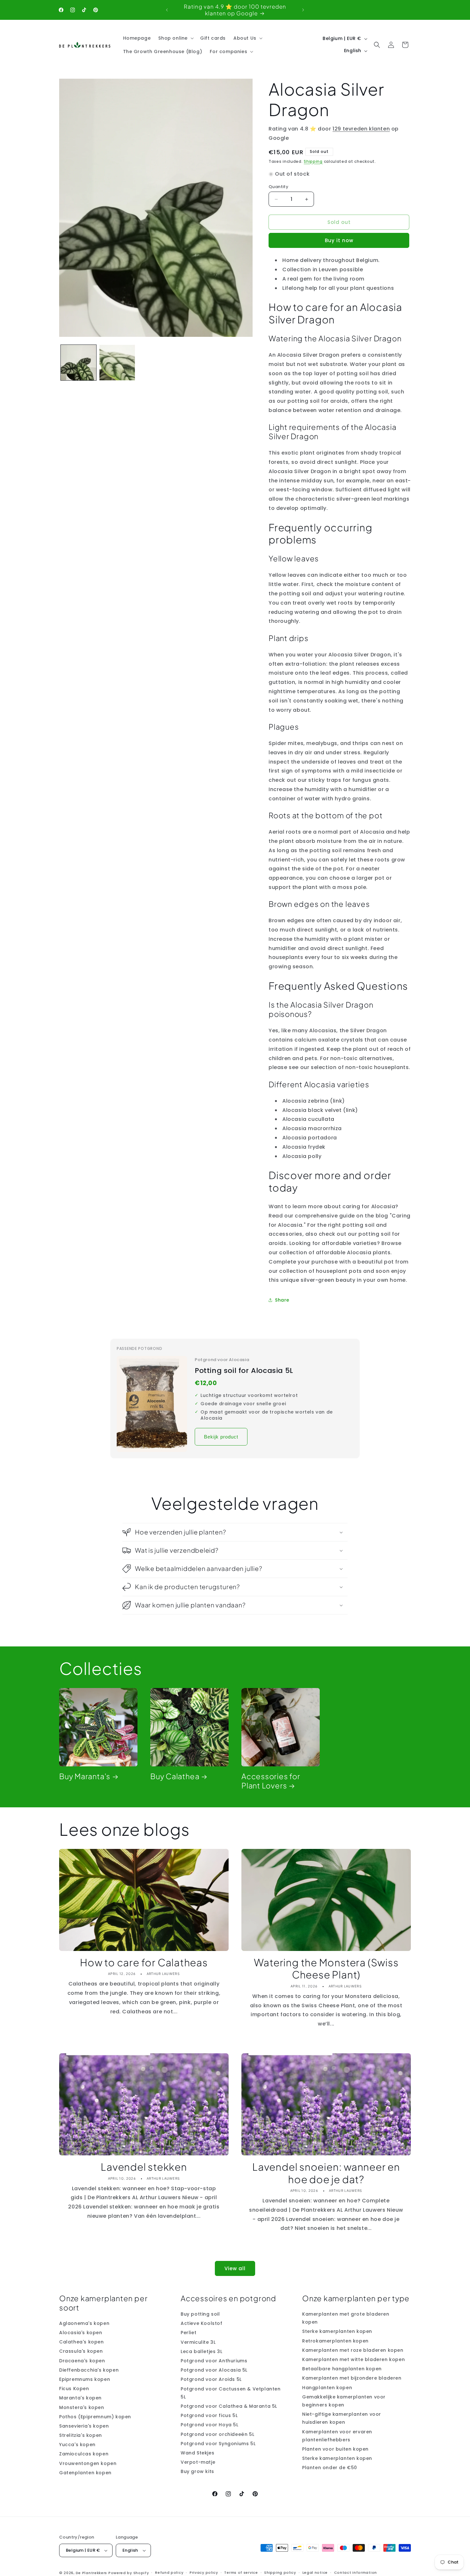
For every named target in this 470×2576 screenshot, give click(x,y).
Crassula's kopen (81, 2351)
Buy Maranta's (85, 1776)
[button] (175, 38)
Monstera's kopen (82, 2407)
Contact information (356, 2572)
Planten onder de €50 (330, 2468)
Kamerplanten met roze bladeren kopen (353, 2350)
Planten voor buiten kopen (335, 2449)
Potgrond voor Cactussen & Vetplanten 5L (231, 2393)
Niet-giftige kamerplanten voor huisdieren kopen (342, 2418)
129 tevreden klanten (361, 129)
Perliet (188, 2333)
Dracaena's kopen (82, 2361)
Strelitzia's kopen (81, 2435)
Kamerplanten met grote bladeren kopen (346, 2318)
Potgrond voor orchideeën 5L (217, 2434)
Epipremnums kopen (85, 2379)
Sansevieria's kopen (84, 2426)
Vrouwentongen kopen (88, 2463)
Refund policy (169, 2572)
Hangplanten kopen (327, 2388)
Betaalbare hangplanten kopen (342, 2369)
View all (235, 2268)
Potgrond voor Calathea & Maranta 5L (229, 2406)
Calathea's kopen (82, 2342)
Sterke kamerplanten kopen (337, 2332)
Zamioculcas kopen (84, 2454)
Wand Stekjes (197, 2453)
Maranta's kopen (80, 2398)
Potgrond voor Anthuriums (214, 2361)
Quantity (278, 187)
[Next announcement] (303, 10)
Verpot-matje (198, 2462)
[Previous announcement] (167, 10)
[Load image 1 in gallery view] (78, 363)
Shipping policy (280, 2572)
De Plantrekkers (92, 2573)
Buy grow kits (197, 2471)
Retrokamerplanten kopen (335, 2341)
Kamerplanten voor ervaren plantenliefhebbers (337, 2436)
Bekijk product (221, 1437)
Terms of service (241, 2572)
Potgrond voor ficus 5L (209, 2415)
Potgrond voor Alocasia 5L (214, 2370)
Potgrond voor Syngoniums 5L (218, 2444)
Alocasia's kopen (81, 2333)
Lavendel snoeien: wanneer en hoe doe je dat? (326, 2173)
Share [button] (282, 1300)
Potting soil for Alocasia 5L (244, 1371)
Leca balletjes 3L (201, 2351)
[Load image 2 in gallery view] (117, 363)
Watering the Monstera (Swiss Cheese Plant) (326, 1969)
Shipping (313, 161)
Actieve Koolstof (202, 2323)
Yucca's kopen (77, 2445)
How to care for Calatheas (144, 1962)
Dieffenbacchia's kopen (89, 2370)
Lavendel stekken (144, 2167)
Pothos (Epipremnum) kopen (95, 2417)
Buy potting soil (200, 2314)
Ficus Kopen (74, 2389)
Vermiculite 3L (198, 2342)
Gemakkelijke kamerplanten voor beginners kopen (344, 2401)
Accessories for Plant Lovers (271, 1781)
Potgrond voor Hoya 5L (210, 2425)
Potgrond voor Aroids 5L (211, 2379)
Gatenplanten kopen (85, 2473)
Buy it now (339, 240)
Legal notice (315, 2572)
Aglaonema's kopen (84, 2323)
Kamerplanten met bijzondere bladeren (352, 2378)
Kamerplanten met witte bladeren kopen (353, 2359)
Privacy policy (204, 2572)
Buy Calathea (175, 1776)
